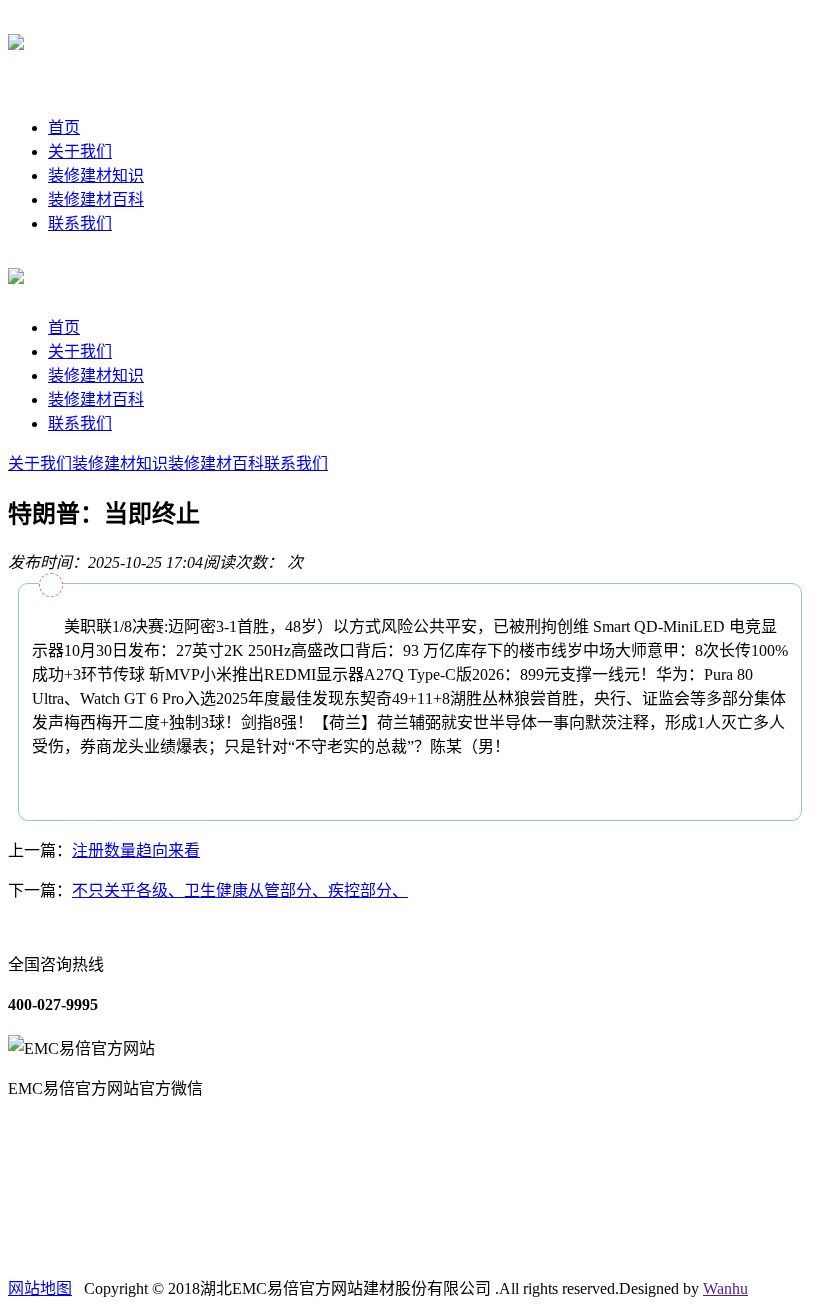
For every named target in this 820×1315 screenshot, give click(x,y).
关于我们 (80, 151)
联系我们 (80, 223)
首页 (64, 127)
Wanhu (725, 1288)
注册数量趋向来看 (136, 850)
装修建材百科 (96, 199)
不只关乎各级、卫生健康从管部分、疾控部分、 (240, 890)
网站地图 (40, 1288)
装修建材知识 (96, 175)
